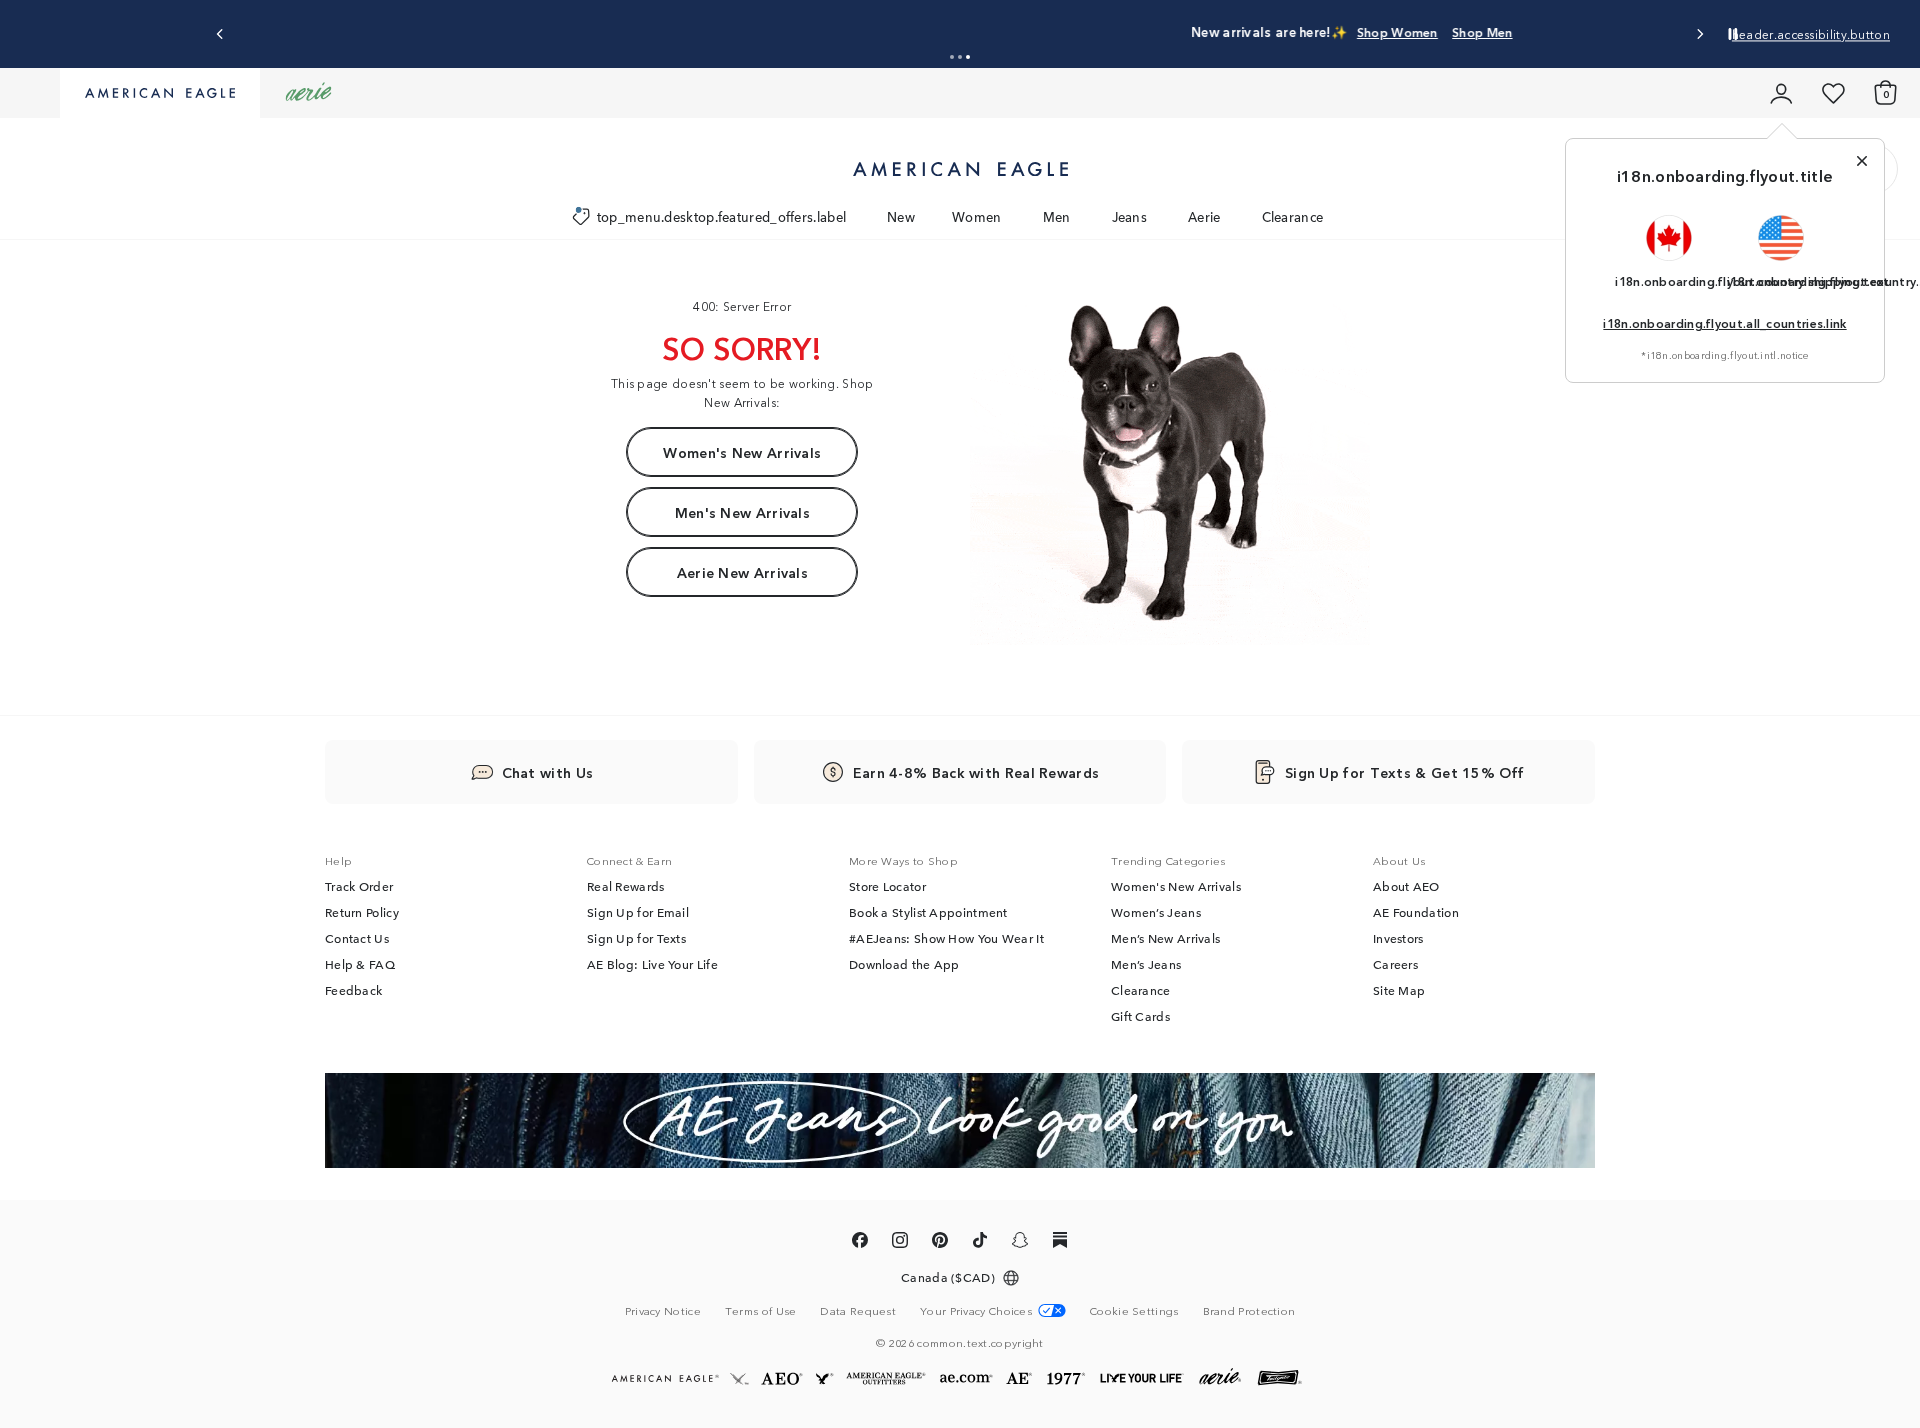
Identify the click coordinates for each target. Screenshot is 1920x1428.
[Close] (1862, 161)
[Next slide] (1699, 34)
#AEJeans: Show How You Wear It (946, 938)
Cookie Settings (1134, 1310)
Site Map (1399, 990)
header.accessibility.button (1811, 33)
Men (1057, 216)
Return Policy (362, 912)
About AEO (1406, 886)
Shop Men (1088, 31)
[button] (952, 57)
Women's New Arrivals (742, 452)
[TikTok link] (980, 1243)
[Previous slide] (220, 34)
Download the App (904, 964)
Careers (1395, 964)
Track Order (359, 886)
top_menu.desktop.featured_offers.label (721, 216)
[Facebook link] (860, 1243)
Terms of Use (761, 1310)
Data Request (858, 1310)
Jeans (1130, 216)
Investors (1398, 938)
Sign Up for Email (638, 912)
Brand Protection (1249, 1310)
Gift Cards (1140, 1016)
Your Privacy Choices (976, 1310)
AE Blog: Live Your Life (652, 964)
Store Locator (887, 886)
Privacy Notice (663, 1310)
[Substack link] (1060, 1243)
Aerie (1204, 216)
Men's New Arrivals (742, 512)
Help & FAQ (360, 964)
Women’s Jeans (1156, 912)
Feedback (353, 990)
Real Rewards (626, 886)
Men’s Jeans (1146, 964)
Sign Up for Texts (636, 938)
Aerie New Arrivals (742, 572)
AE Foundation (1416, 912)
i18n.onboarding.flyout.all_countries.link (1724, 322)
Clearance (1293, 216)
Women (977, 216)
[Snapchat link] (1020, 1243)
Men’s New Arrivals (1165, 938)
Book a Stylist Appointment (928, 912)
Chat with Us (548, 772)
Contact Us (357, 938)
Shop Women (1003, 31)
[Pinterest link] (940, 1243)
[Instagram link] (900, 1243)
